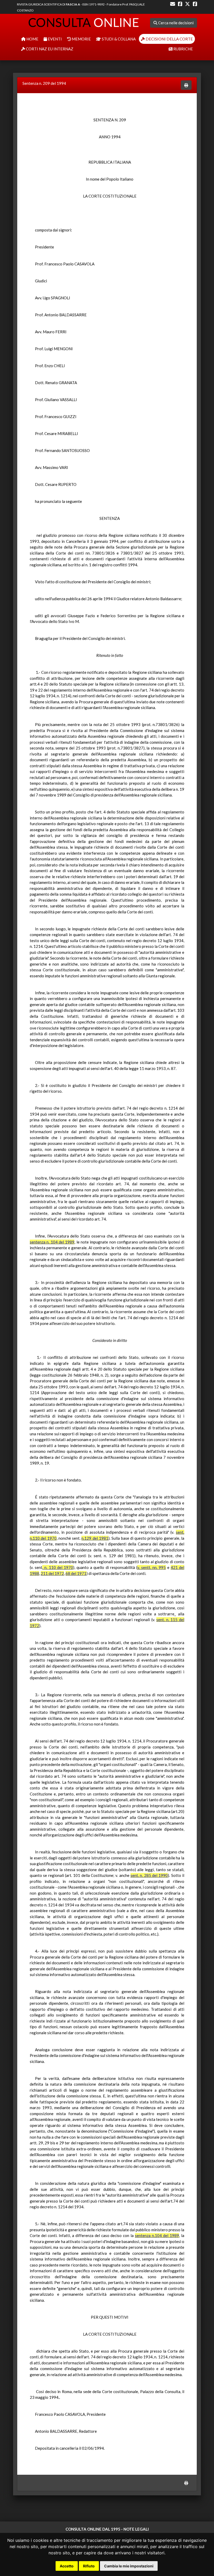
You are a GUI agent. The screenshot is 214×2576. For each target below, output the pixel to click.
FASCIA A (73, 4)
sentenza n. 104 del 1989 (52, 1242)
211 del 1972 (52, 1573)
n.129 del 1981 (95, 1538)
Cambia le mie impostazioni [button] (129, 2566)
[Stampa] (186, 85)
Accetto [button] (67, 2566)
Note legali (136, 2529)
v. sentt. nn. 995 (152, 1567)
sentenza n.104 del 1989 (157, 2235)
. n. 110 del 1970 (58, 1567)
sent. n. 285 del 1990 (149, 1875)
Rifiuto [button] (89, 2566)
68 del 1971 (76, 1573)
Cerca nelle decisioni (176, 23)
